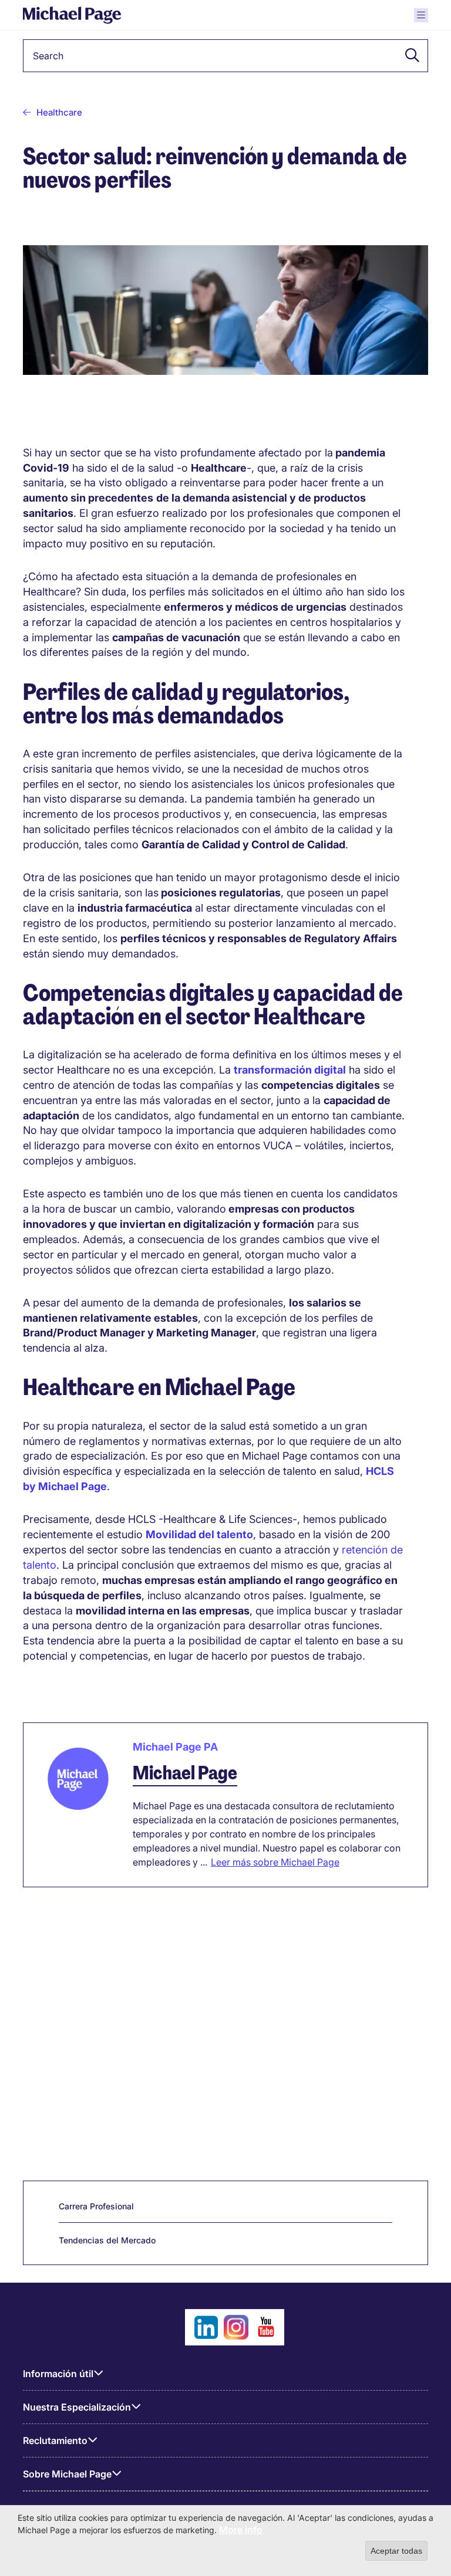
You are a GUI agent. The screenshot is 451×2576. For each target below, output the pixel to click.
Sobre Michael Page (67, 2474)
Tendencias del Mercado (107, 2240)
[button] (409, 56)
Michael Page (185, 1773)
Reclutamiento (55, 2440)
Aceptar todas (396, 2551)
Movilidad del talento (199, 1534)
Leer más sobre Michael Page (275, 1862)
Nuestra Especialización (77, 2407)
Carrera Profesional (96, 2206)
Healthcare (59, 112)
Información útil (58, 2374)
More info (241, 2530)
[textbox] (225, 56)
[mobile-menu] (421, 15)
